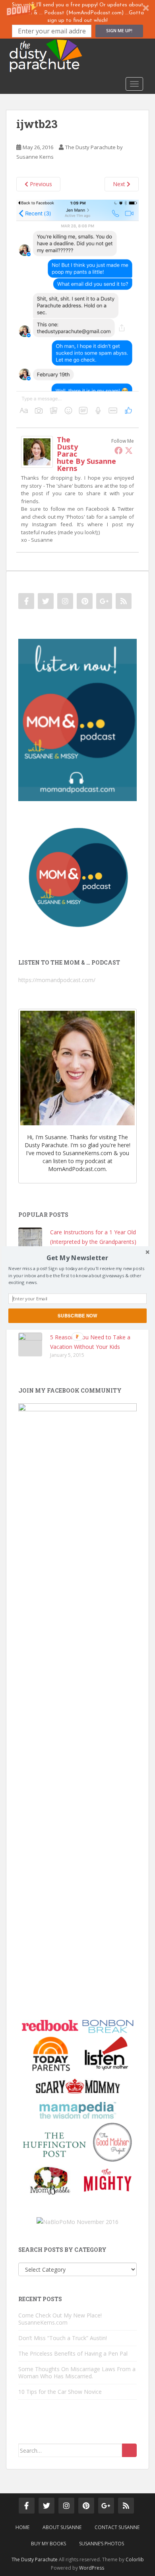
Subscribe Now (77, 1315)
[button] (77, 1258)
